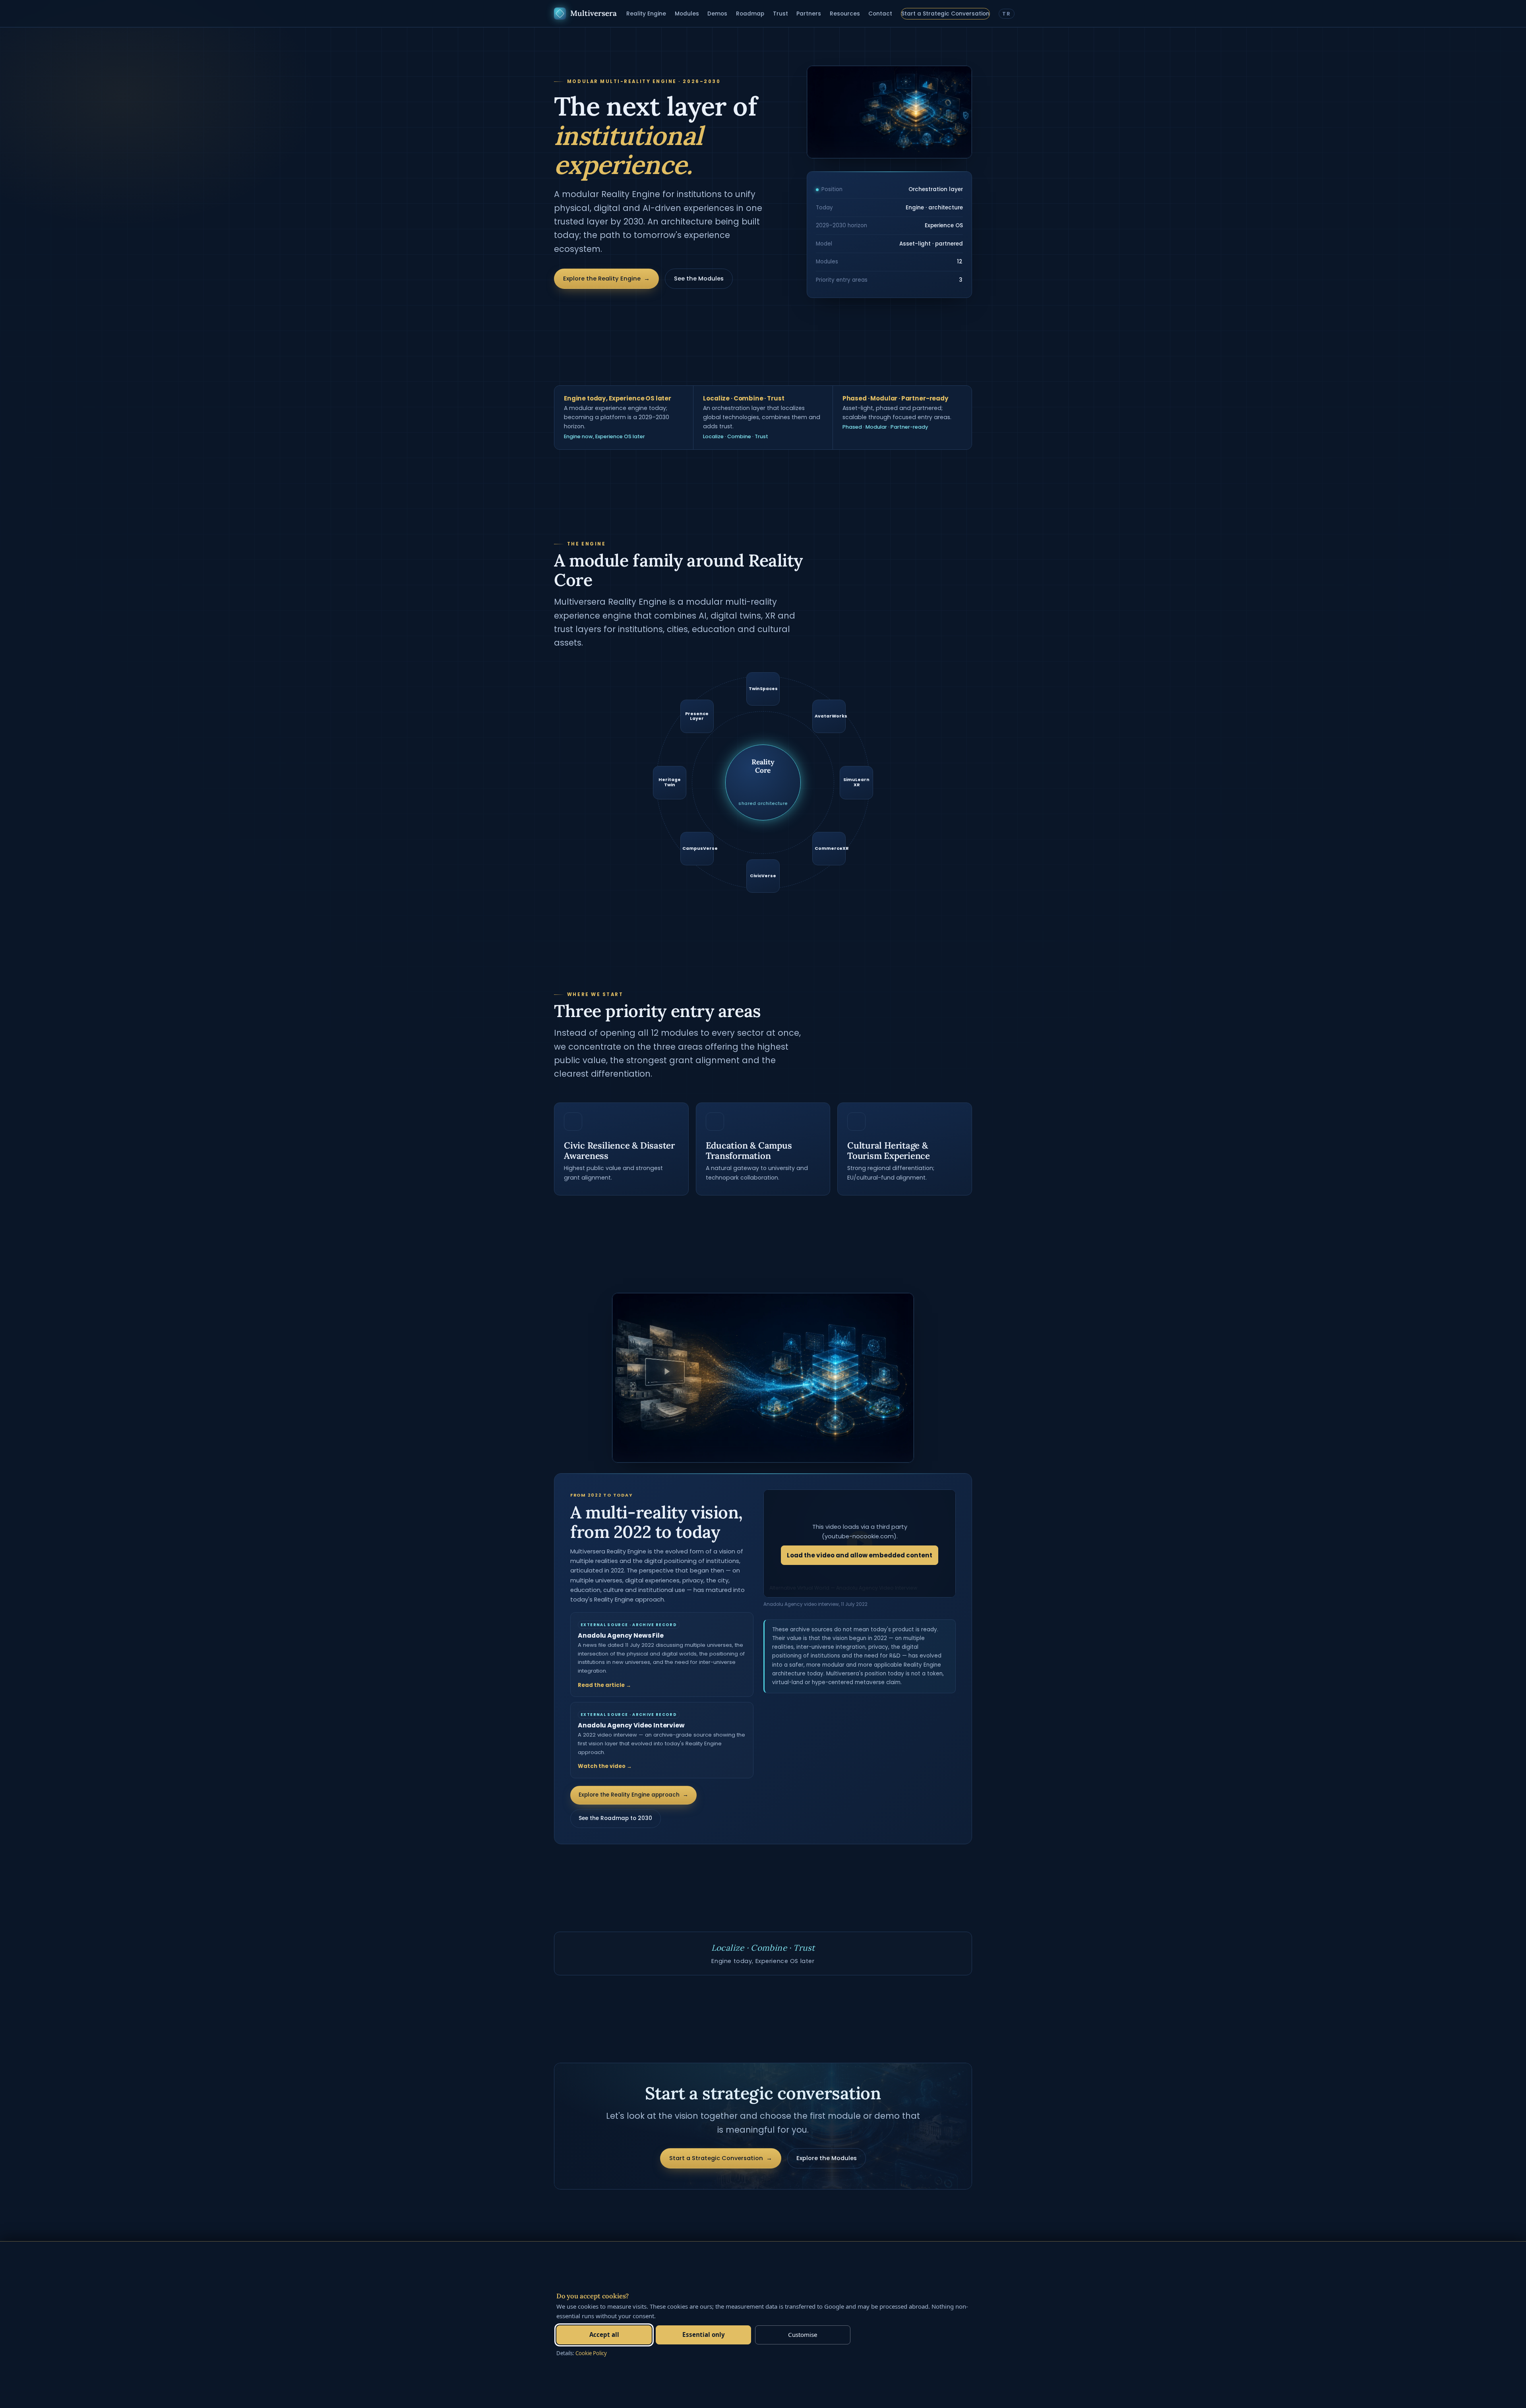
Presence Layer (697, 716)
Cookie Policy (591, 2353)
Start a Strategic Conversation (945, 14)
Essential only (704, 2335)
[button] (860, 1543)
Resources (845, 14)
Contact (880, 14)
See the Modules (699, 279)
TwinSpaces (763, 689)
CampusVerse (698, 848)
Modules (687, 14)
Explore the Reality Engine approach (633, 1795)
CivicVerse (763, 876)
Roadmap (750, 14)
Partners (809, 14)
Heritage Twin (670, 782)
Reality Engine (646, 14)
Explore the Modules (827, 2158)
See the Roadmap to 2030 (615, 1818)
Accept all (604, 2335)
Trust (780, 14)
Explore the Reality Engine (606, 279)
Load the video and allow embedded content (860, 1555)
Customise (803, 2335)
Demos (717, 14)
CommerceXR (830, 848)
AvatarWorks (830, 716)
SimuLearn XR (856, 782)
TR (1006, 14)
